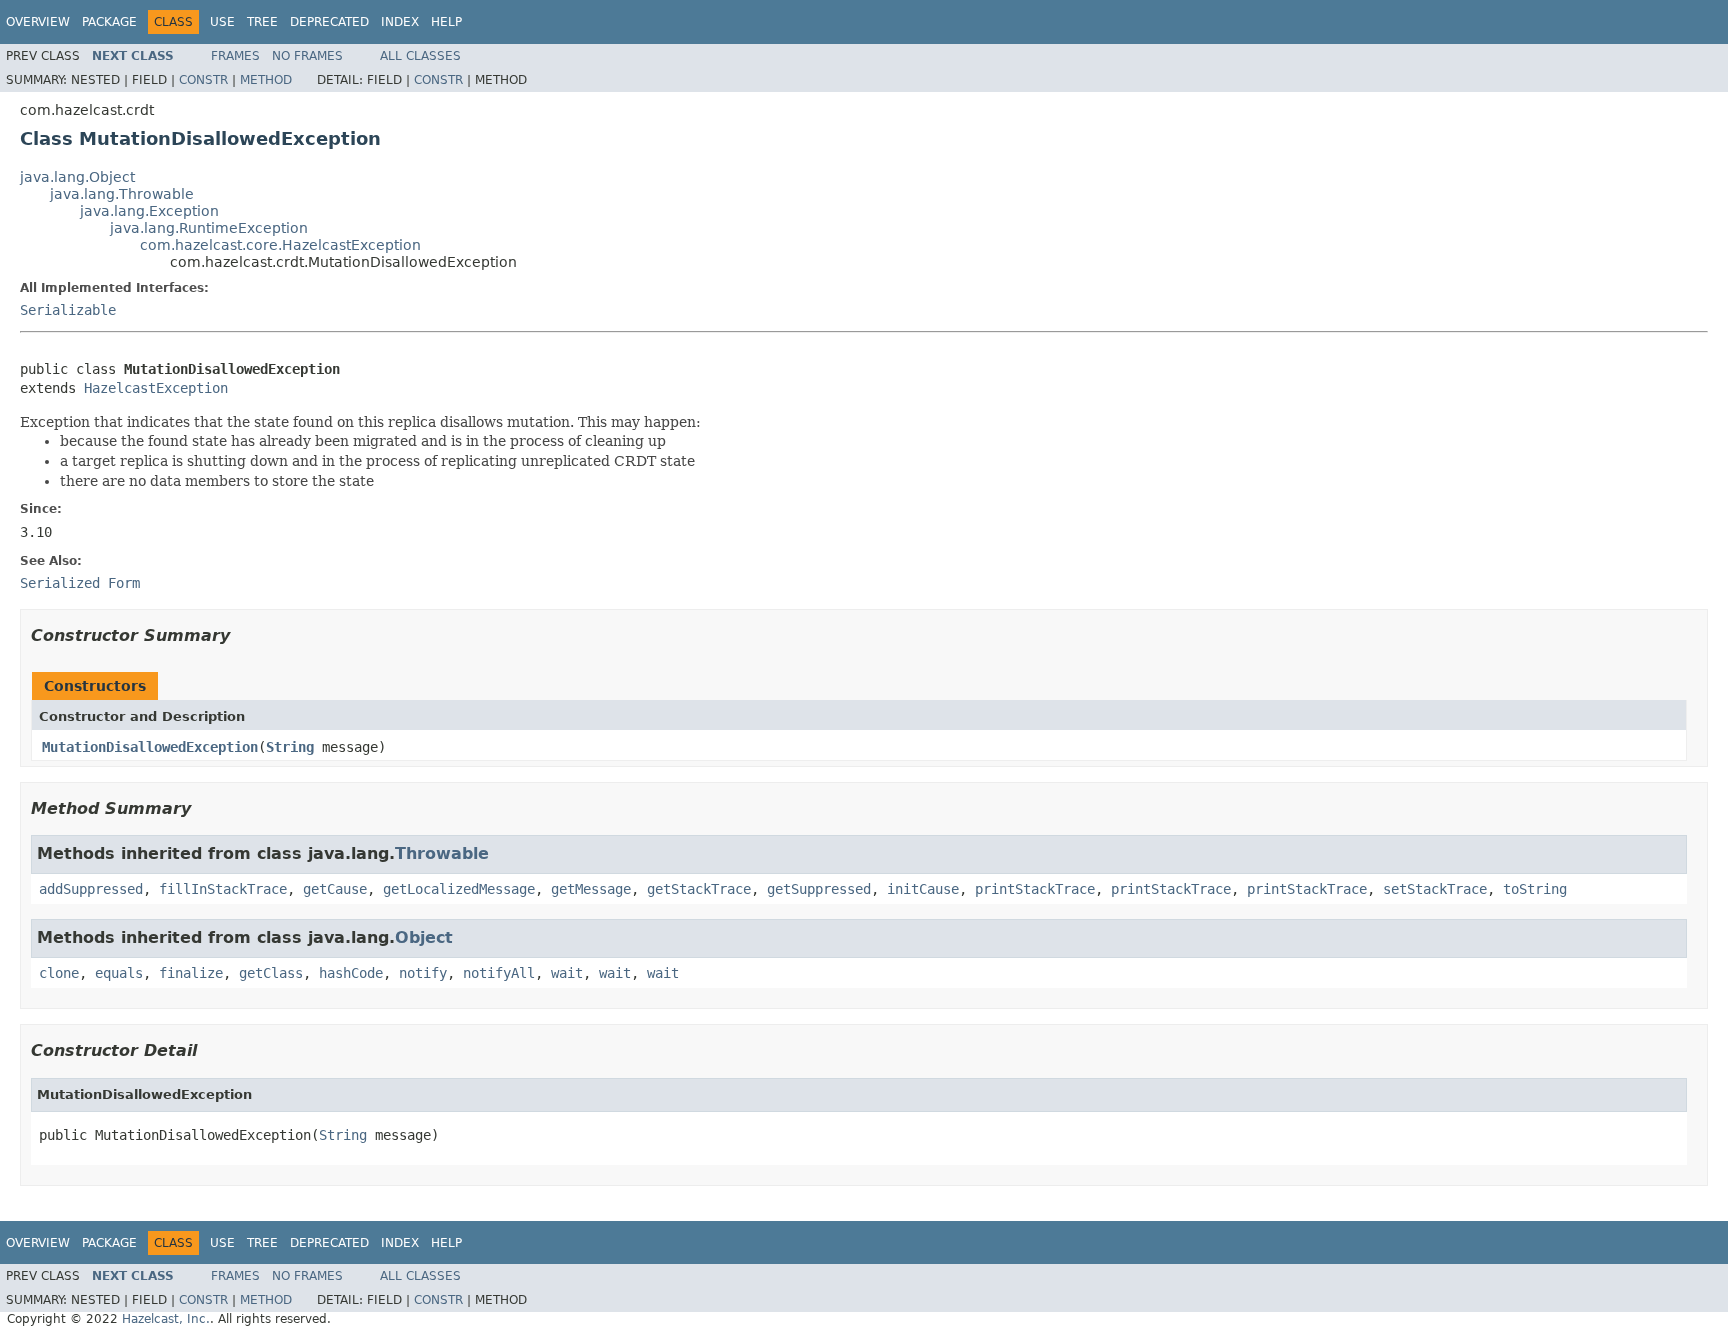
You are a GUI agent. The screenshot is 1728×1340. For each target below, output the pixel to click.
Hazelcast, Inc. (166, 1319)
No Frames (307, 56)
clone (59, 973)
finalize (191, 973)
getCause (335, 889)
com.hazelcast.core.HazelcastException (280, 245)
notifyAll (499, 973)
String (290, 747)
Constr (203, 80)
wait (567, 973)
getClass (271, 973)
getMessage (591, 889)
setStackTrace (1435, 889)
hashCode (351, 973)
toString (1535, 889)
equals (119, 973)
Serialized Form (80, 583)
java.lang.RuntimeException (209, 228)
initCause (923, 889)
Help (446, 22)
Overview (38, 22)
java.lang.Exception (149, 211)
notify (423, 973)
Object (424, 937)
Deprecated (329, 22)
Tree (262, 22)
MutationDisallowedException (150, 747)
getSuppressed (819, 889)
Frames (235, 56)
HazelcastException (156, 388)
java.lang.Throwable (122, 194)
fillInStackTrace (223, 889)
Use (222, 22)
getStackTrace (699, 889)
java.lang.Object (77, 177)
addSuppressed (91, 889)
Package (109, 22)
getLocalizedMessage (459, 889)
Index (400, 22)
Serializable (68, 310)
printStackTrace (1035, 889)
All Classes (420, 56)
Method (266, 80)
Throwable (442, 853)
